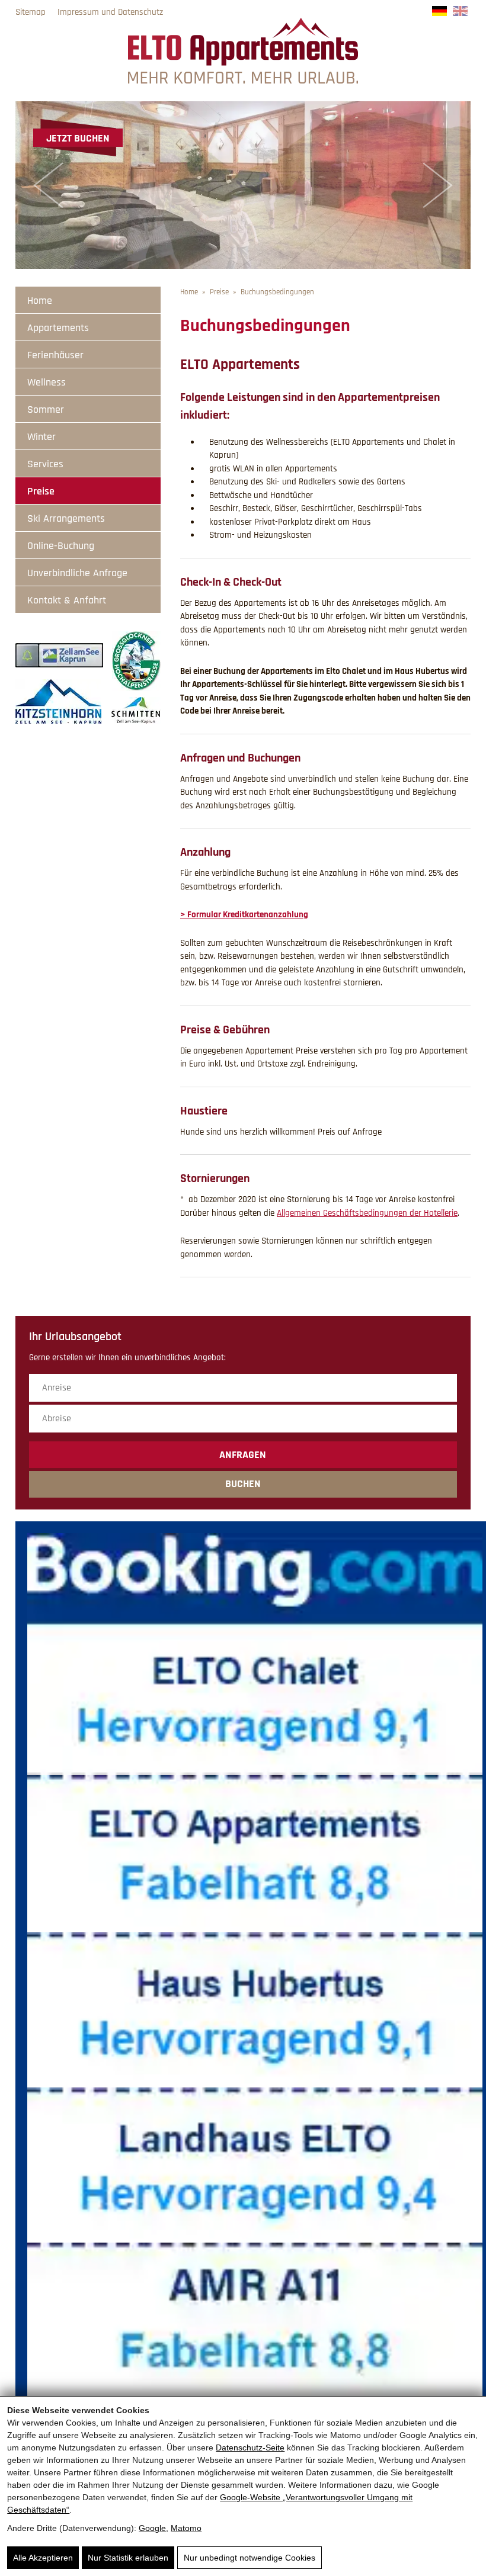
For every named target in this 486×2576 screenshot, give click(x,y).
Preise (41, 491)
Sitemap (31, 12)
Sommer (46, 409)
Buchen (243, 1484)
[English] (460, 13)
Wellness (47, 382)
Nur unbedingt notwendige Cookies (250, 2558)
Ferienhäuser (55, 355)
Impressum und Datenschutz (110, 12)
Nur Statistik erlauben (128, 2558)
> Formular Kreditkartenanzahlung (244, 915)
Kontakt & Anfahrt (67, 600)
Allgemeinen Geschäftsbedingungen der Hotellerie (367, 1213)
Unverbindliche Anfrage (77, 573)
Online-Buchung (61, 546)
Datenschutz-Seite (250, 2447)
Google (152, 2528)
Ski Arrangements (66, 518)
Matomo (186, 2528)
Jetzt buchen (78, 138)
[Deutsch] (439, 13)
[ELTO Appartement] (243, 81)
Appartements (58, 328)
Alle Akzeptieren (43, 2558)
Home (40, 301)
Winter (41, 437)
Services (45, 464)
